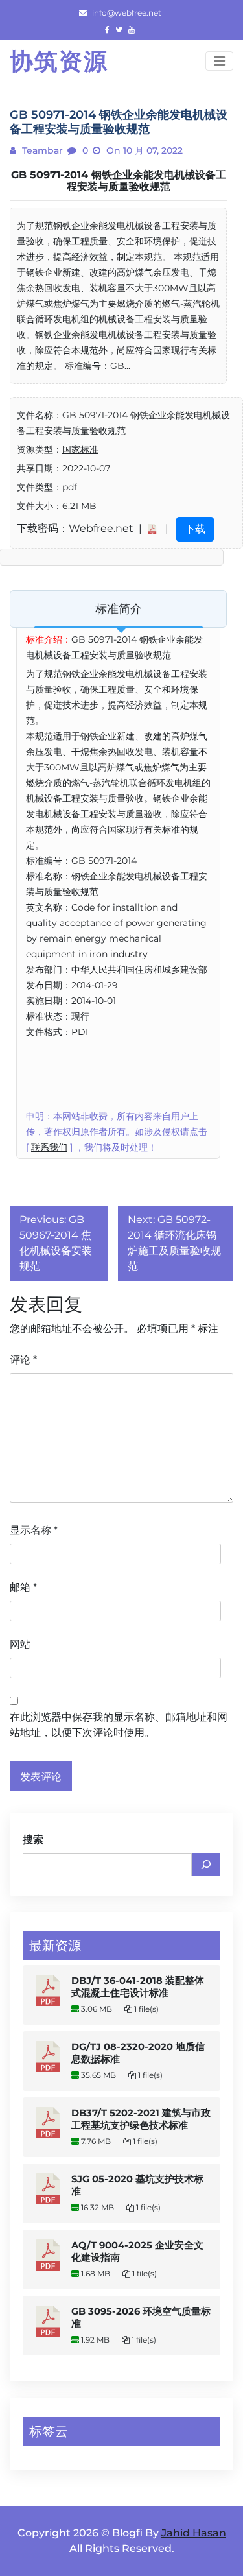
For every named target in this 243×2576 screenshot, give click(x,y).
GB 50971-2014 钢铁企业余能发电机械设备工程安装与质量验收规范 (119, 181)
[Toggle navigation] (219, 61)
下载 (195, 529)
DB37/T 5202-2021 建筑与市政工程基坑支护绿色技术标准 (141, 2119)
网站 (20, 1644)
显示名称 (34, 1530)
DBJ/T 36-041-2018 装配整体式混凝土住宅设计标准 (138, 1987)
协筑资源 (59, 61)
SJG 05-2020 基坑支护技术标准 (137, 2185)
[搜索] (206, 1865)
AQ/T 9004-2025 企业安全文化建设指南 (137, 2251)
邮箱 (23, 1587)
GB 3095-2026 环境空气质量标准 (141, 2318)
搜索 (33, 1840)
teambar (41, 150)
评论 (23, 1360)
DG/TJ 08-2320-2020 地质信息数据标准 (138, 2053)
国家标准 (80, 449)
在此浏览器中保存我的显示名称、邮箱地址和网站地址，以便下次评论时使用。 (119, 1725)
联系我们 (49, 1147)
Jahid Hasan (194, 2533)
